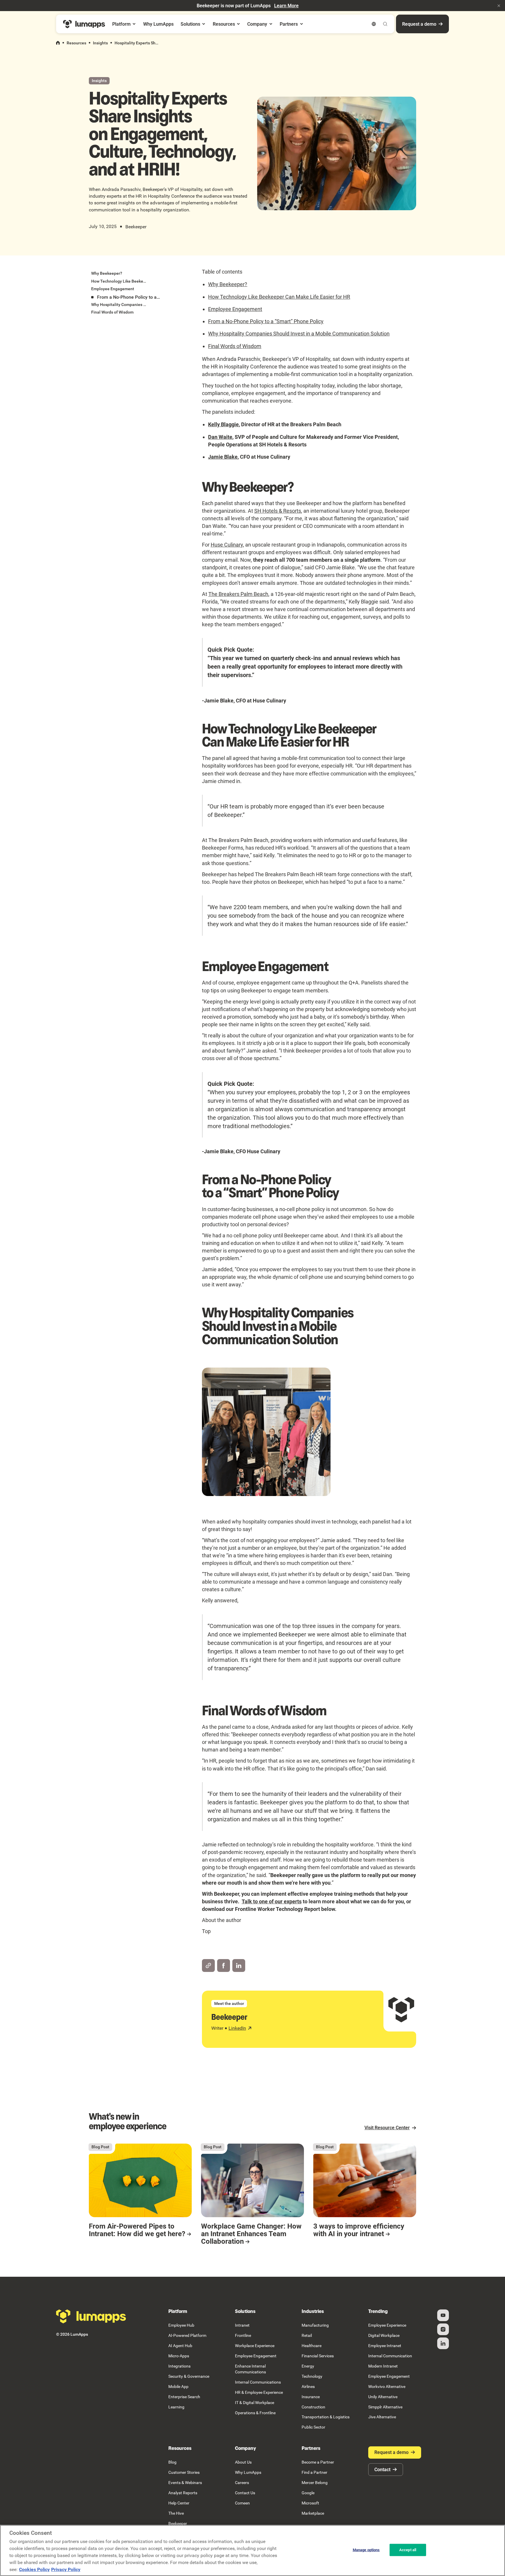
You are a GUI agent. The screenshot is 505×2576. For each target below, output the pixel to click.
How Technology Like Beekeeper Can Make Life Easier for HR (279, 297)
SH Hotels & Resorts (278, 511)
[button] (499, 6)
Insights (100, 43)
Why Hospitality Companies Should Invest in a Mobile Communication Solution (299, 334)
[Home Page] (84, 24)
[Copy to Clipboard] (208, 1966)
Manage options (366, 2550)
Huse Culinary (227, 545)
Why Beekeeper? (228, 284)
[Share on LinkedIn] (239, 1966)
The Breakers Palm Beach (238, 594)
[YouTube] (443, 2315)
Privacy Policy (66, 2569)
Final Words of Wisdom (235, 346)
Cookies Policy (34, 2569)
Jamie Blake (223, 457)
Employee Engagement (235, 309)
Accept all (408, 2550)
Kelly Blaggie (223, 424)
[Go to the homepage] (91, 2316)
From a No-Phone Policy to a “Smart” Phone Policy (266, 321)
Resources (76, 43)
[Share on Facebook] (224, 1966)
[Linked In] (443, 2343)
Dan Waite (220, 437)
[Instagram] (443, 2329)
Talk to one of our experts (272, 1901)
